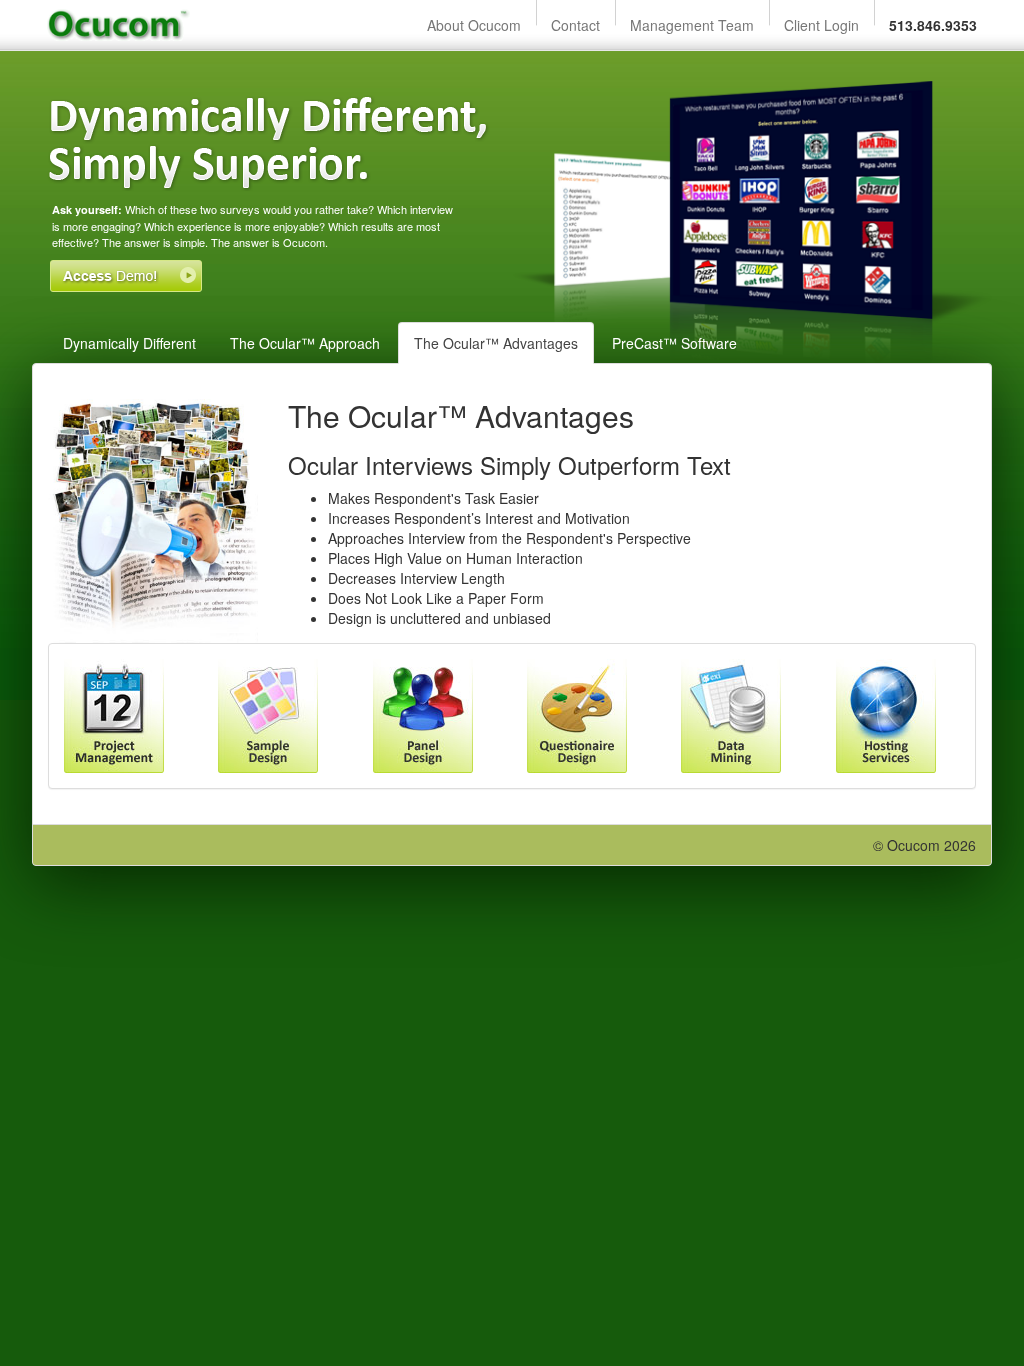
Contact (575, 25)
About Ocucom (474, 25)
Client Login (821, 25)
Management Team (692, 25)
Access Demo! (126, 276)
